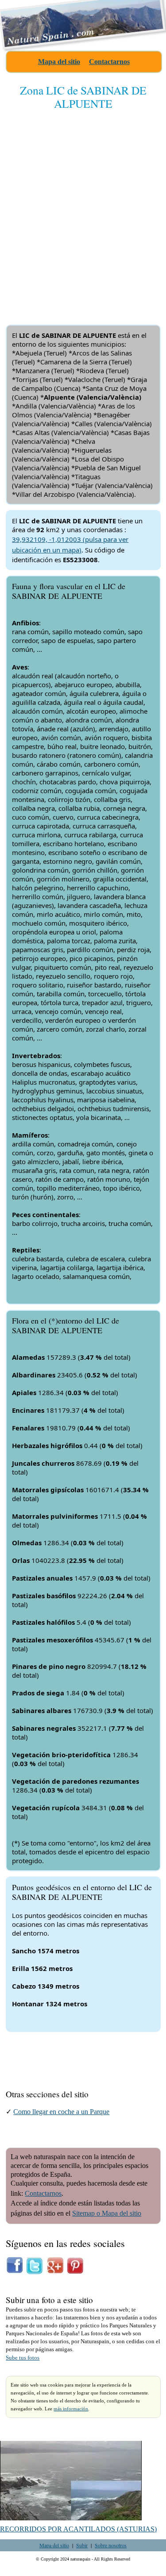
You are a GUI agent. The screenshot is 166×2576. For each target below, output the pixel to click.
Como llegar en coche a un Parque (61, 2112)
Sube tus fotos (23, 2358)
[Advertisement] (83, 210)
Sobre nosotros (111, 2545)
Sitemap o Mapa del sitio (107, 2213)
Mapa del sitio (59, 62)
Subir (82, 2545)
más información (71, 2409)
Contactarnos (109, 62)
